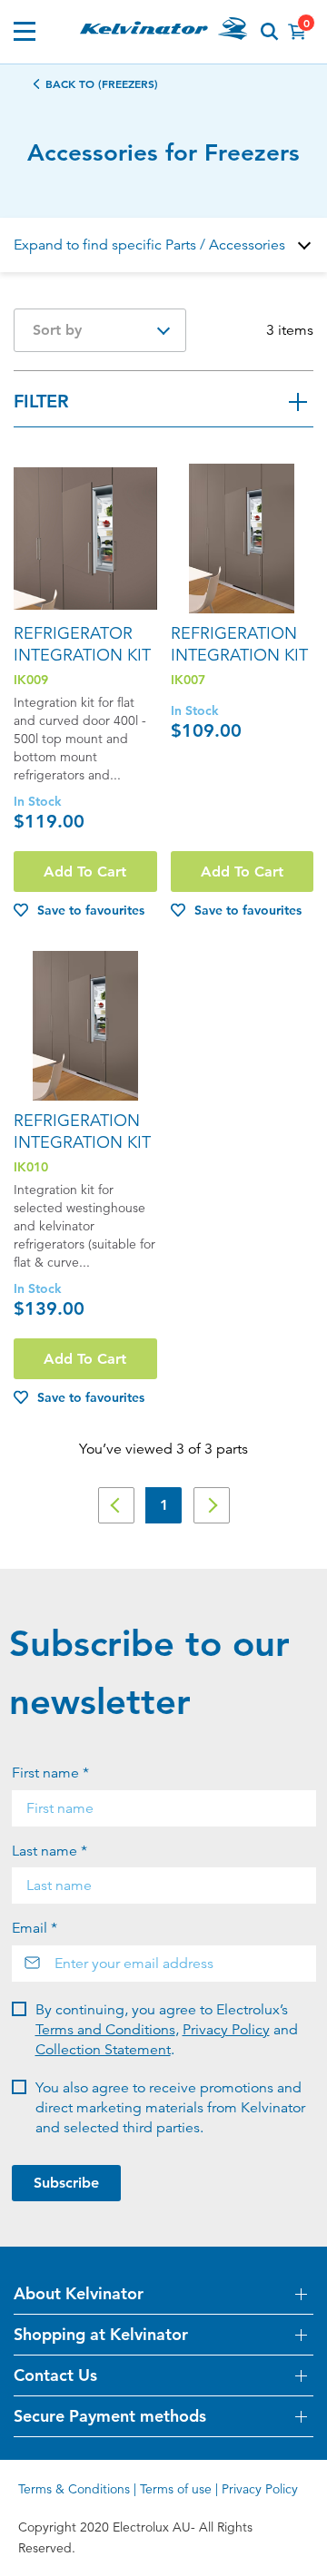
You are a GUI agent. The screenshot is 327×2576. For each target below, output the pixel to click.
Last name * (50, 1851)
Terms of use (176, 2489)
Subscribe (66, 2183)
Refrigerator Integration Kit (82, 644)
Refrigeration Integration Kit (239, 644)
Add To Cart (85, 872)
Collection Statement (103, 2050)
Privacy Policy (226, 2030)
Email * (35, 1928)
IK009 (31, 680)
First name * (50, 1773)
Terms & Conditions (74, 2489)
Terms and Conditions (105, 2030)
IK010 (31, 1167)
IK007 (188, 680)
